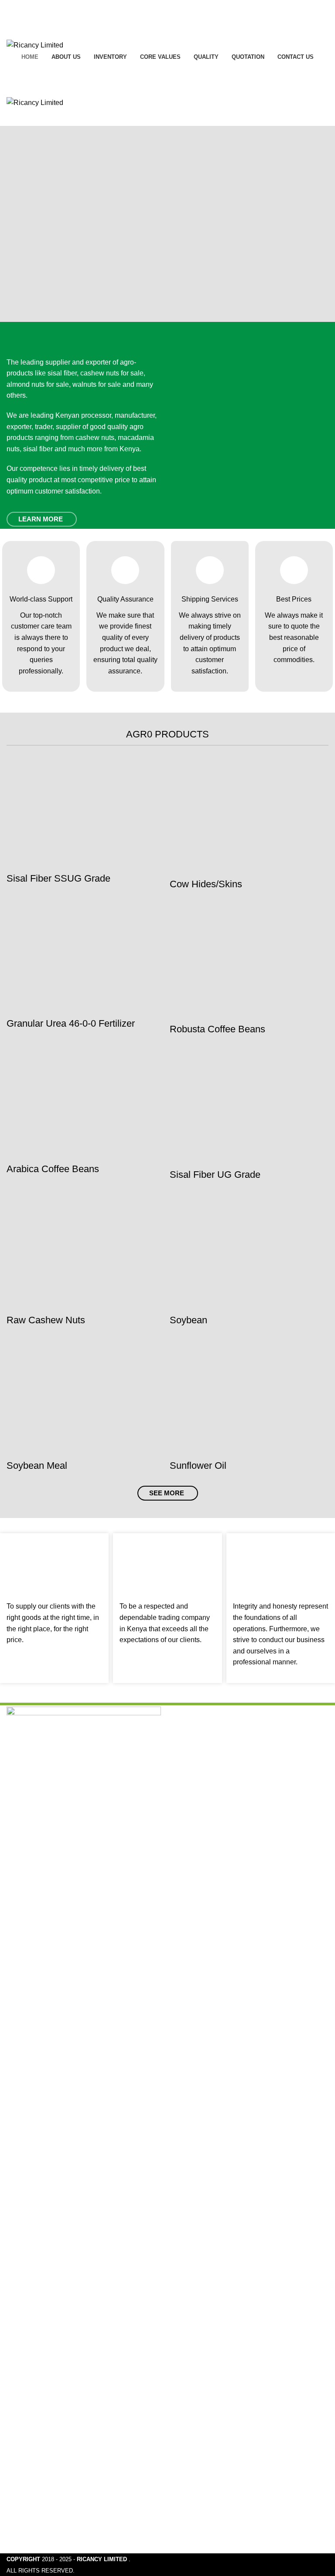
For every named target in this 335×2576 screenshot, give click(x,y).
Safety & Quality (39, 2483)
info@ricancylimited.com (212, 1794)
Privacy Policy (203, 2516)
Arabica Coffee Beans (53, 1169)
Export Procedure (41, 2467)
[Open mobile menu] (167, 88)
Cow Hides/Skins (206, 884)
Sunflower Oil (198, 1465)
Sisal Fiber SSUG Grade (58, 878)
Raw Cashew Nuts (46, 1320)
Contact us (198, 2532)
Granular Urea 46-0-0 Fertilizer (71, 1023)
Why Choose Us (39, 2451)
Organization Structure (49, 2548)
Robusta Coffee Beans (217, 1029)
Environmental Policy (47, 2532)
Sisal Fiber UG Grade (215, 1175)
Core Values (33, 2516)
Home (191, 2451)
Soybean (188, 1320)
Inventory (196, 2483)
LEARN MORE (41, 519)
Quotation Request (210, 2500)
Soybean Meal (37, 1465)
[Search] (167, 71)
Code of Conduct (40, 2500)
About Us (196, 2467)
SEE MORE (167, 1493)
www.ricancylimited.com (211, 1812)
